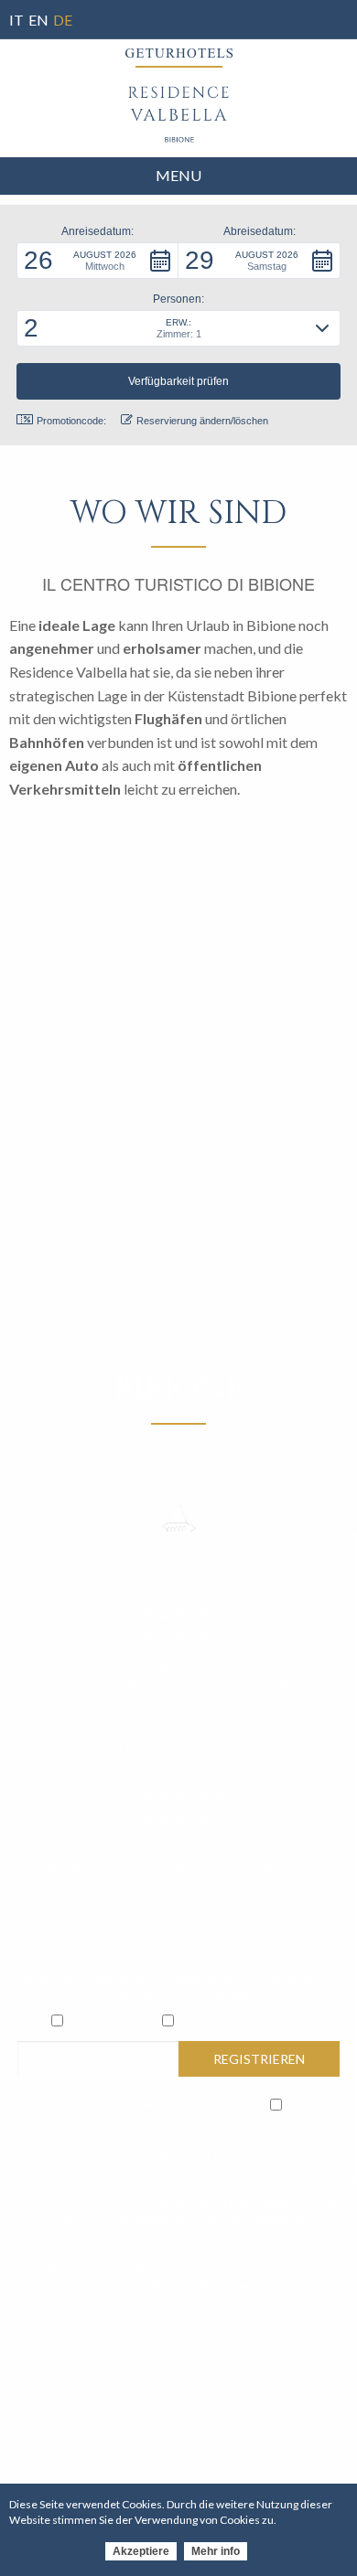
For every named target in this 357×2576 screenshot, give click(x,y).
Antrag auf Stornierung (246, 2269)
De (63, 20)
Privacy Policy (163, 2103)
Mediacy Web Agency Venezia (232, 2286)
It (16, 20)
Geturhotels (109, 2021)
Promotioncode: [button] (71, 421)
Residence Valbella (238, 2021)
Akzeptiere (141, 2551)
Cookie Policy (131, 2269)
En (38, 20)
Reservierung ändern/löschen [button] (202, 421)
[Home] (178, 114)
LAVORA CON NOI (179, 2153)
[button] (97, 261)
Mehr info (216, 2551)
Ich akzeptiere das (110, 2103)
